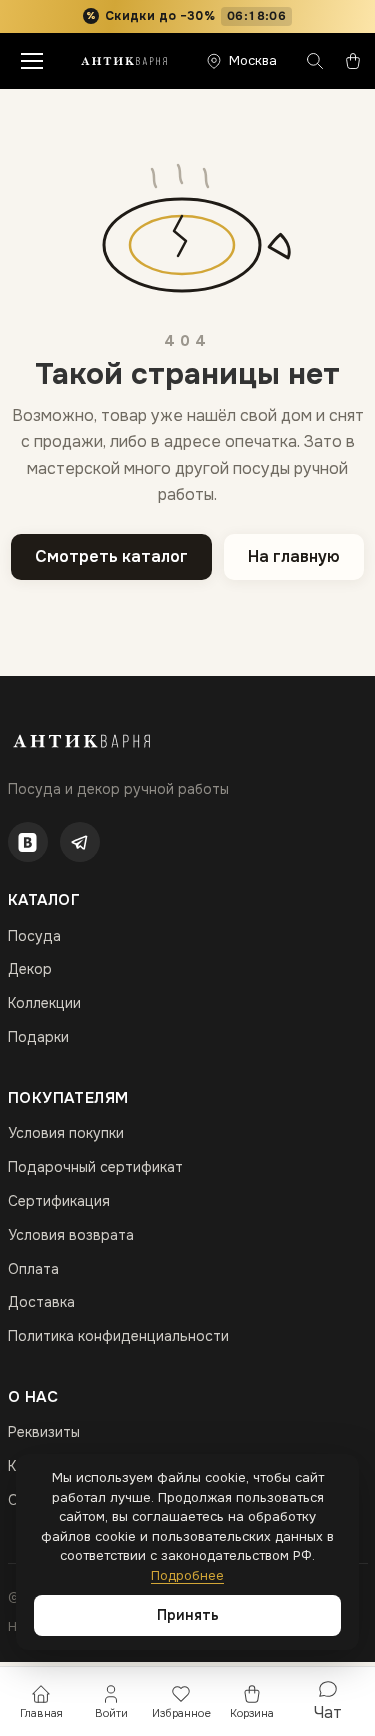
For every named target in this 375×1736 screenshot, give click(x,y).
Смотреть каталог (111, 556)
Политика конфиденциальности (118, 1336)
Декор (30, 969)
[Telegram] (80, 842)
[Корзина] (353, 61)
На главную (294, 556)
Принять (188, 1615)
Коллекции (44, 1003)
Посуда (34, 936)
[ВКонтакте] (28, 842)
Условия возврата (71, 1235)
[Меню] (32, 61)
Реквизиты (44, 1432)
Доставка (41, 1302)
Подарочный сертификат (95, 1167)
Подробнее (187, 1575)
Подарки (38, 1037)
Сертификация (59, 1201)
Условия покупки (66, 1133)
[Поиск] (315, 61)
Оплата (33, 1269)
